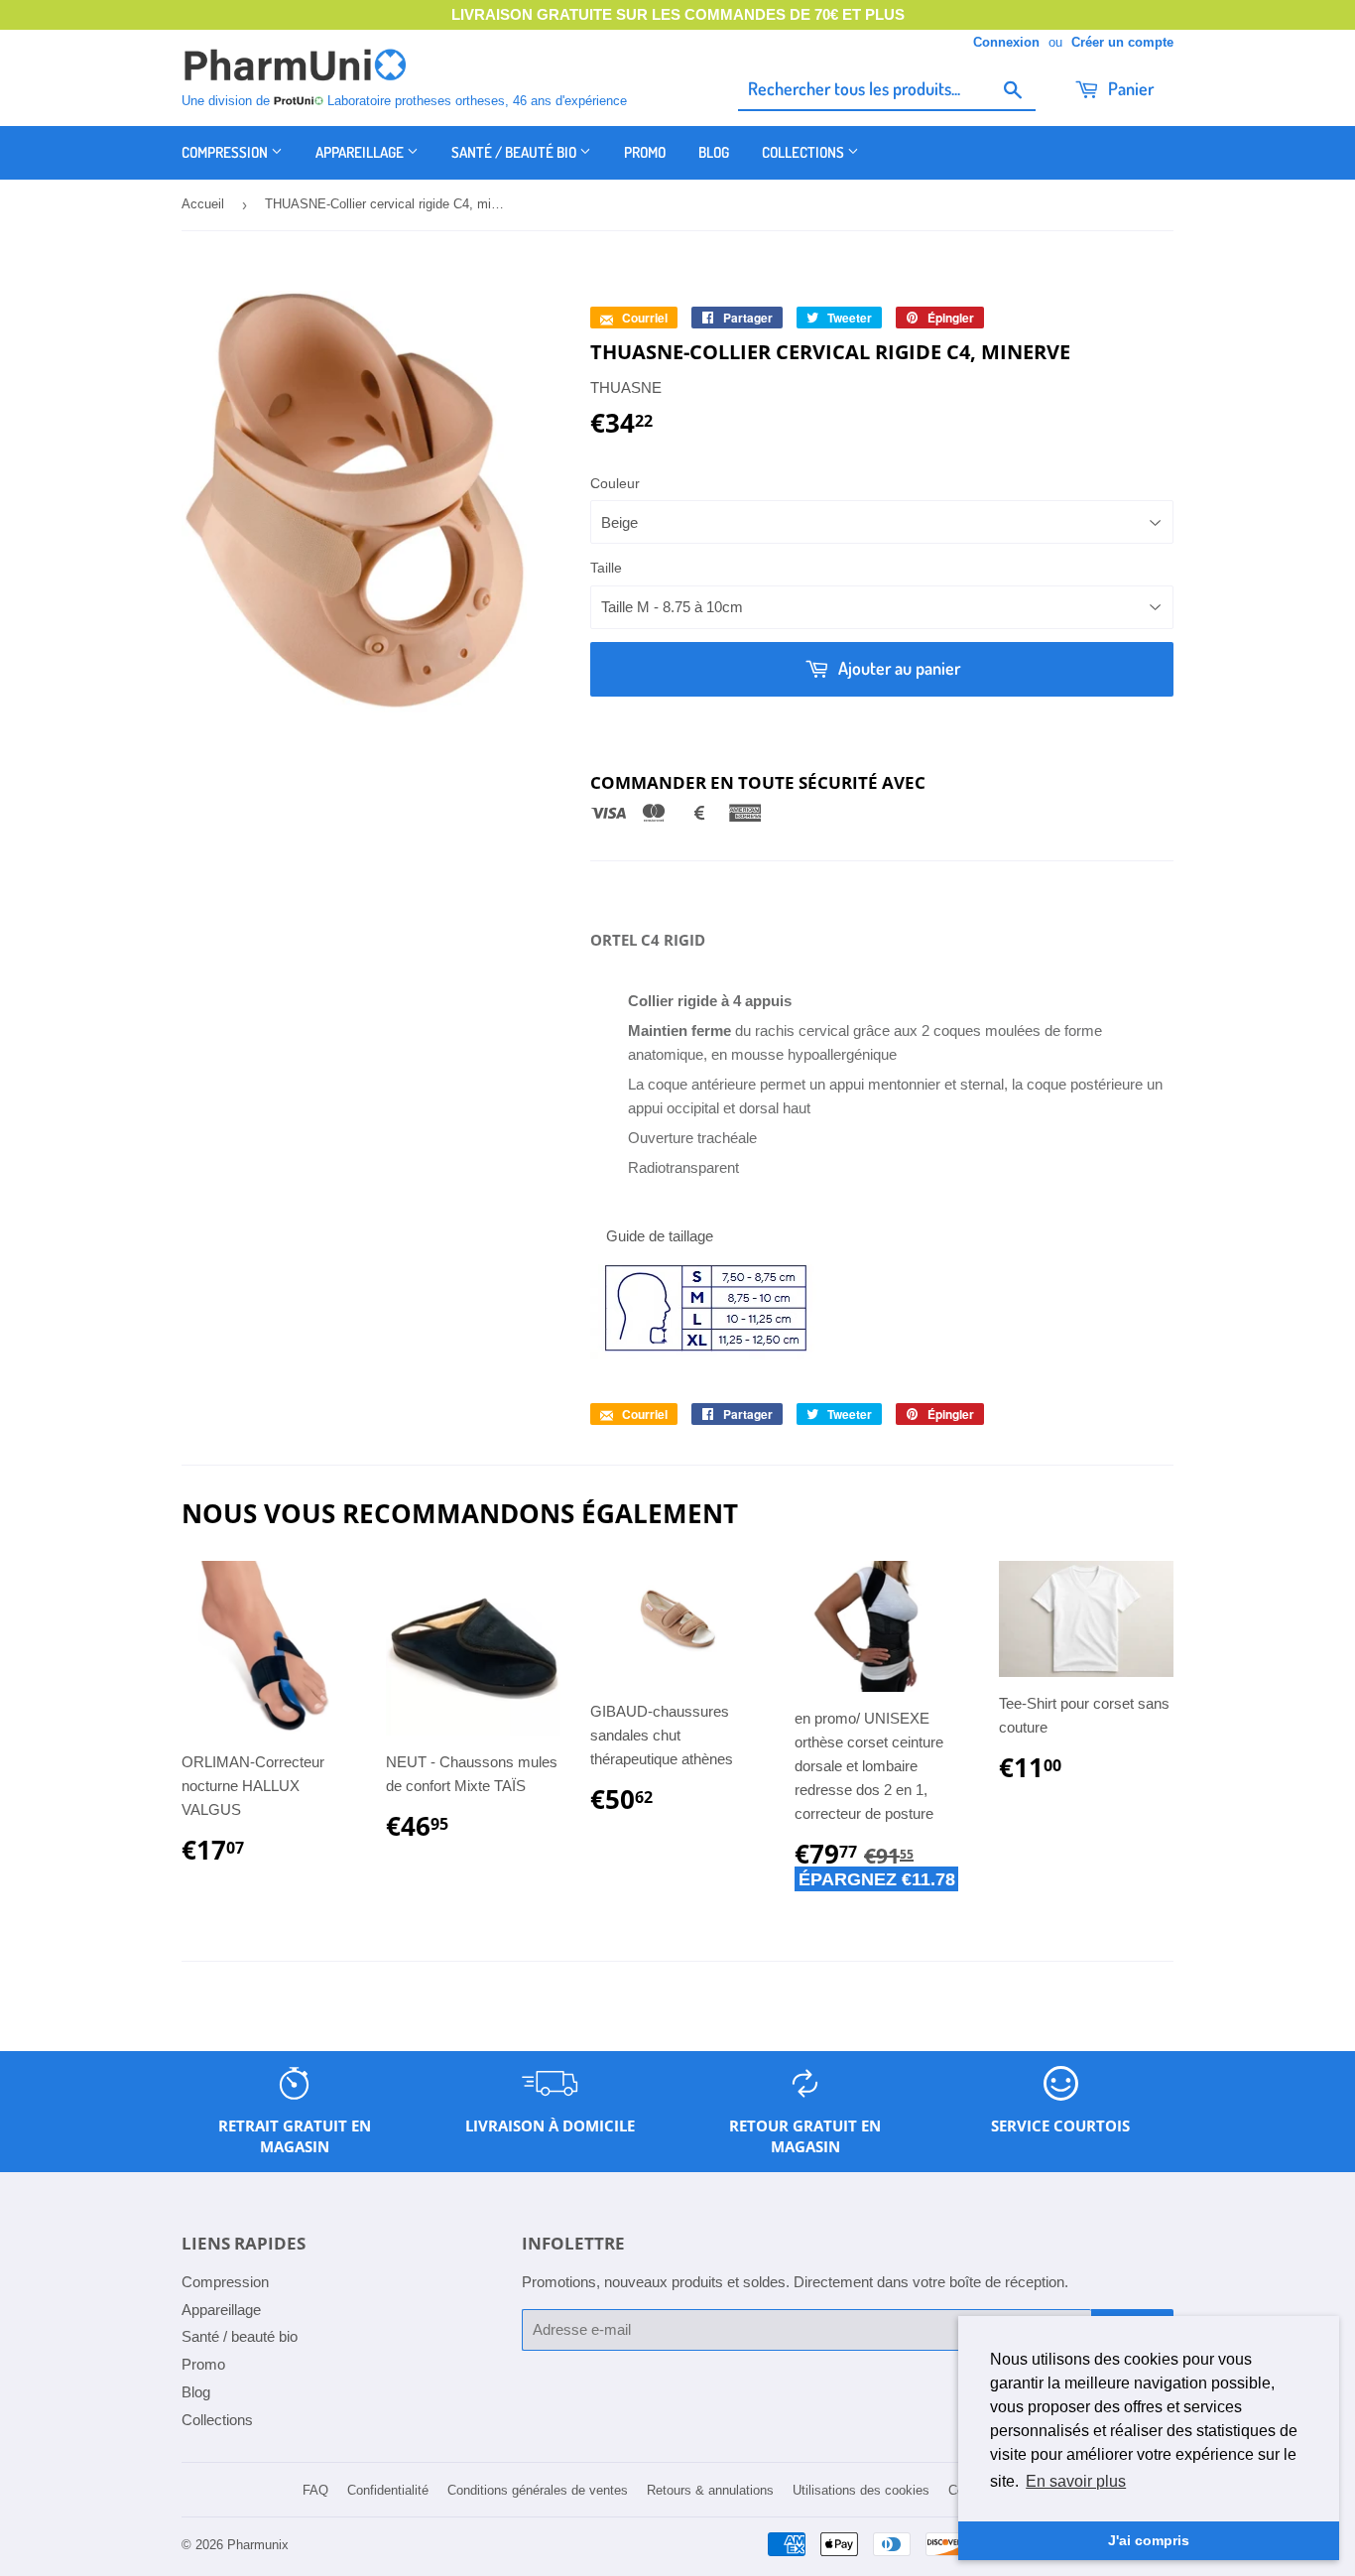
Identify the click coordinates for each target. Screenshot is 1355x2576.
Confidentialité (388, 2490)
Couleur (615, 483)
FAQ (315, 2490)
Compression (226, 152)
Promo (645, 152)
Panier (1129, 88)
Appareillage (361, 152)
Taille (606, 568)
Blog (714, 152)
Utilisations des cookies (861, 2490)
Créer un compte (1122, 42)
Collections (804, 152)
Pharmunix (258, 2545)
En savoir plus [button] (1076, 2481)
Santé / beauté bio (515, 152)
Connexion (1006, 42)
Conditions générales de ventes (538, 2490)
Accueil (203, 204)
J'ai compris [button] (1149, 2540)
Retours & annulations (710, 2490)
